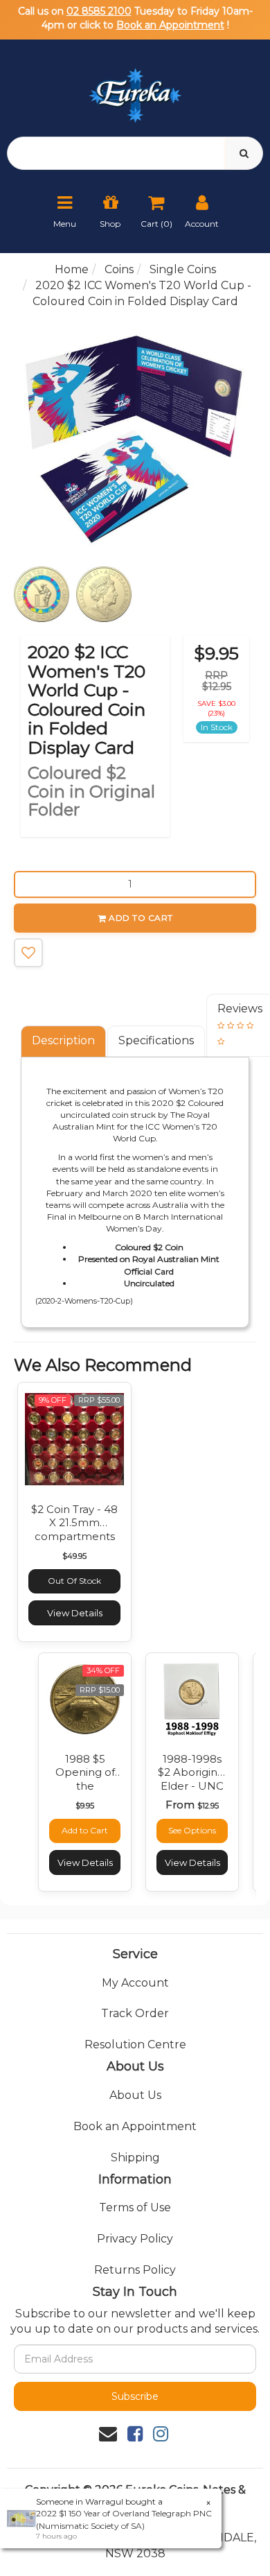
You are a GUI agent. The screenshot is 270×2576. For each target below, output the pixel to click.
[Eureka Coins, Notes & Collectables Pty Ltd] (135, 87)
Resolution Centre (135, 2045)
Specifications (156, 1040)
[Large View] (42, 594)
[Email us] (108, 2434)
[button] (28, 953)
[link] (135, 2434)
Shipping (135, 2158)
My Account (135, 1983)
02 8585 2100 (99, 11)
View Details (75, 1613)
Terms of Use (135, 2207)
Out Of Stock (74, 1581)
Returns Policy (135, 2270)
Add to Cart (141, 918)
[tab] (64, 1041)
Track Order (135, 2013)
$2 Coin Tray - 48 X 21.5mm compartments (74, 1523)
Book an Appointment (170, 25)
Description (63, 1040)
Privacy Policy (135, 2239)
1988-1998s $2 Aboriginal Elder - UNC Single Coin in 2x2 (192, 1786)
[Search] (244, 153)
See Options (192, 1830)
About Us (135, 2095)
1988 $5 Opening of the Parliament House (85, 1786)
